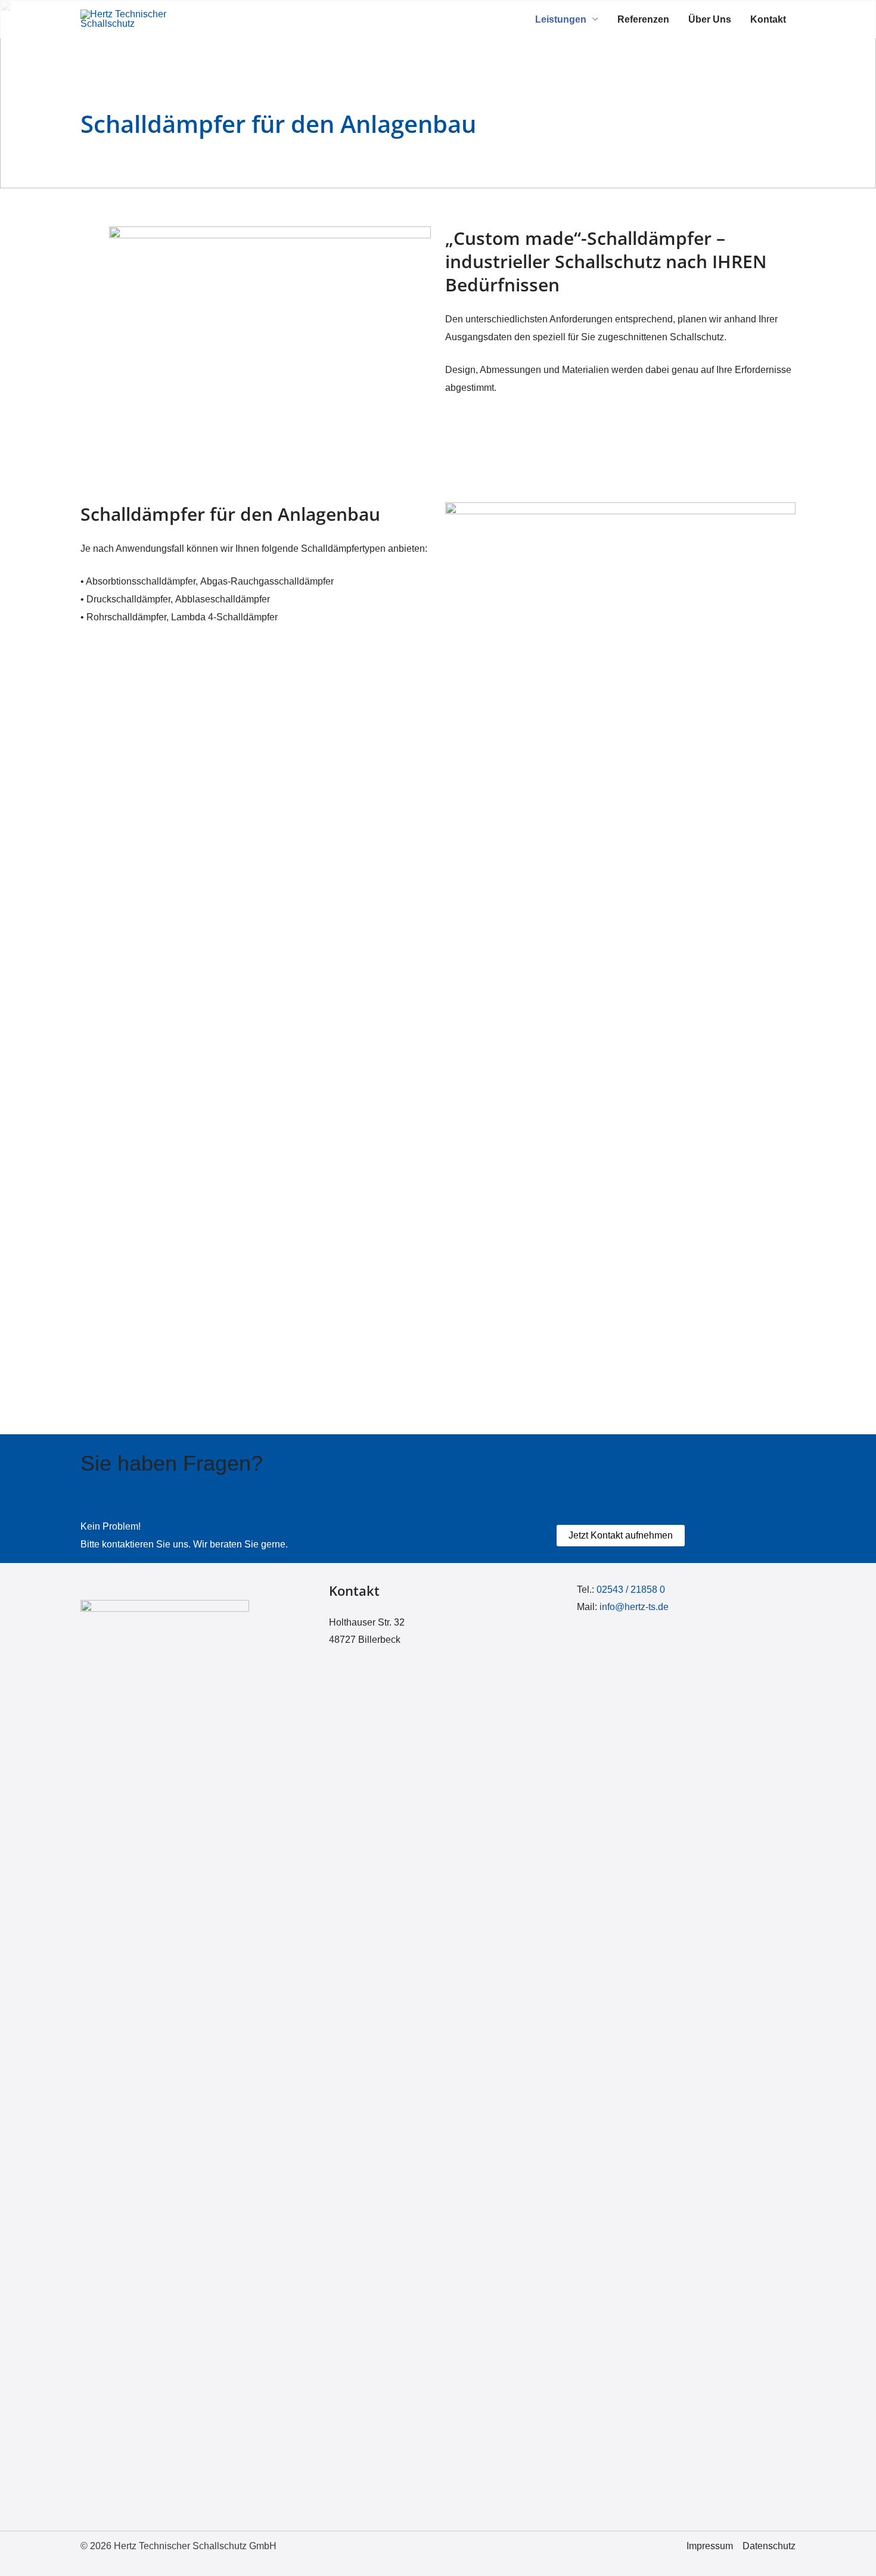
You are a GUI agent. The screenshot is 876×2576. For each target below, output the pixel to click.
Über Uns (710, 19)
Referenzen (643, 19)
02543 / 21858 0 (631, 1590)
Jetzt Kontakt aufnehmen (621, 1535)
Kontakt (768, 19)
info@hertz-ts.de (634, 1607)
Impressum (710, 2546)
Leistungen (561, 19)
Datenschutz (769, 2546)
